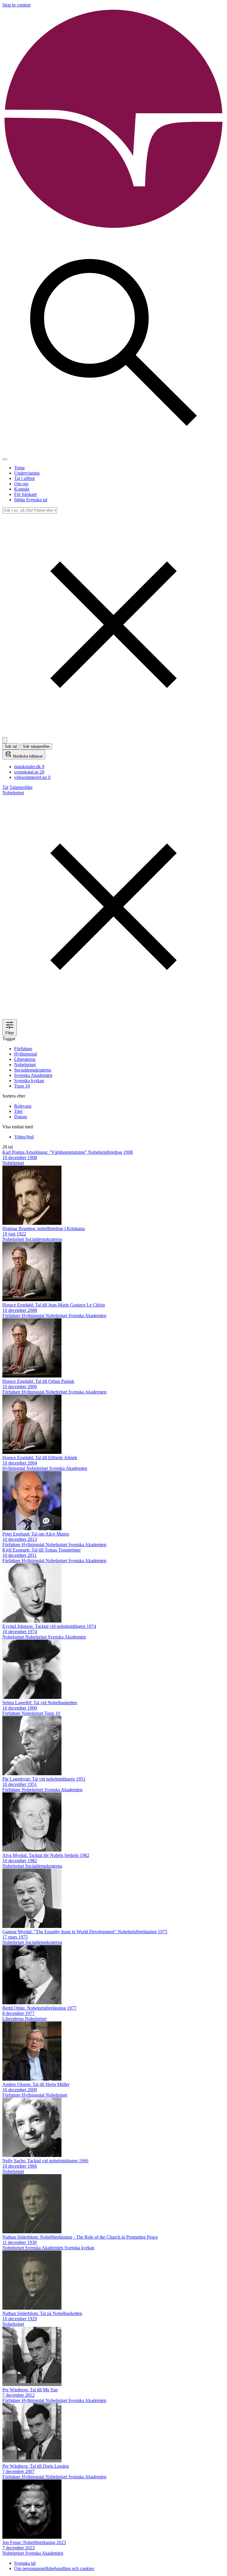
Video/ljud (24, 1137)
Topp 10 (22, 1086)
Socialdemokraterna (33, 1070)
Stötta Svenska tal (31, 500)
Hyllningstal (26, 1054)
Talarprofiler (21, 787)
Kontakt (22, 489)
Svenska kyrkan (29, 1081)
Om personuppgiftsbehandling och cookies (54, 2568)
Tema (19, 468)
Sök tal (11, 746)
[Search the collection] (113, 452)
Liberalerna (25, 1059)
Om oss (21, 484)
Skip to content (16, 5)
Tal (5, 787)
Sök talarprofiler (36, 746)
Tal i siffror (25, 478)
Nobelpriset (25, 1065)
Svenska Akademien (33, 1075)
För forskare (26, 494)
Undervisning (27, 473)
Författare (23, 1049)
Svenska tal (25, 2563)
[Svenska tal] (113, 229)
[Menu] (5, 459)
